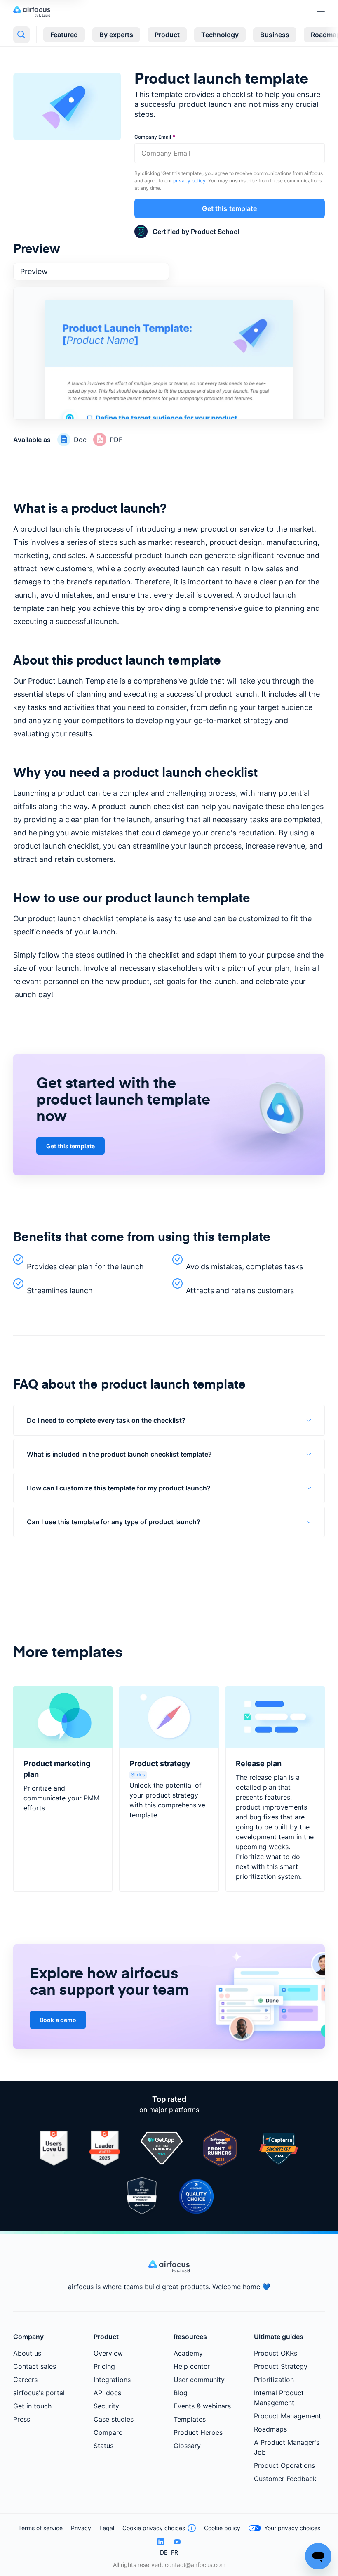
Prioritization (274, 2380)
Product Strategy (281, 2366)
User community (199, 2380)
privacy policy (189, 181)
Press (22, 2419)
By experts (116, 35)
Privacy (81, 2528)
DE (164, 2552)
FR (175, 2552)
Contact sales (35, 2366)
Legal (107, 2528)
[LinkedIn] (161, 2542)
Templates (190, 2419)
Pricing (104, 2366)
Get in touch (32, 2406)
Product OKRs (276, 2353)
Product (167, 35)
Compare (108, 2432)
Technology (220, 35)
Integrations (112, 2380)
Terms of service (40, 2528)
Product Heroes (198, 2432)
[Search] (21, 35)
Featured (64, 35)
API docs (107, 2393)
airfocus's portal (39, 2393)
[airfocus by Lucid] (34, 11)
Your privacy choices (292, 2528)
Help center (192, 2366)
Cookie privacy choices (154, 2528)
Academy (188, 2353)
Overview (108, 2353)
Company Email (153, 137)
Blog (181, 2393)
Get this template (229, 208)
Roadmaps (270, 2429)
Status (103, 2446)
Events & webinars (202, 2406)
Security (106, 2406)
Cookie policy (222, 2528)
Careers (25, 2380)
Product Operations (284, 2465)
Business (275, 35)
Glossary (187, 2446)
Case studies (114, 2419)
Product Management (288, 2416)
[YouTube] (177, 2542)
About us (27, 2353)
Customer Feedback (285, 2479)
